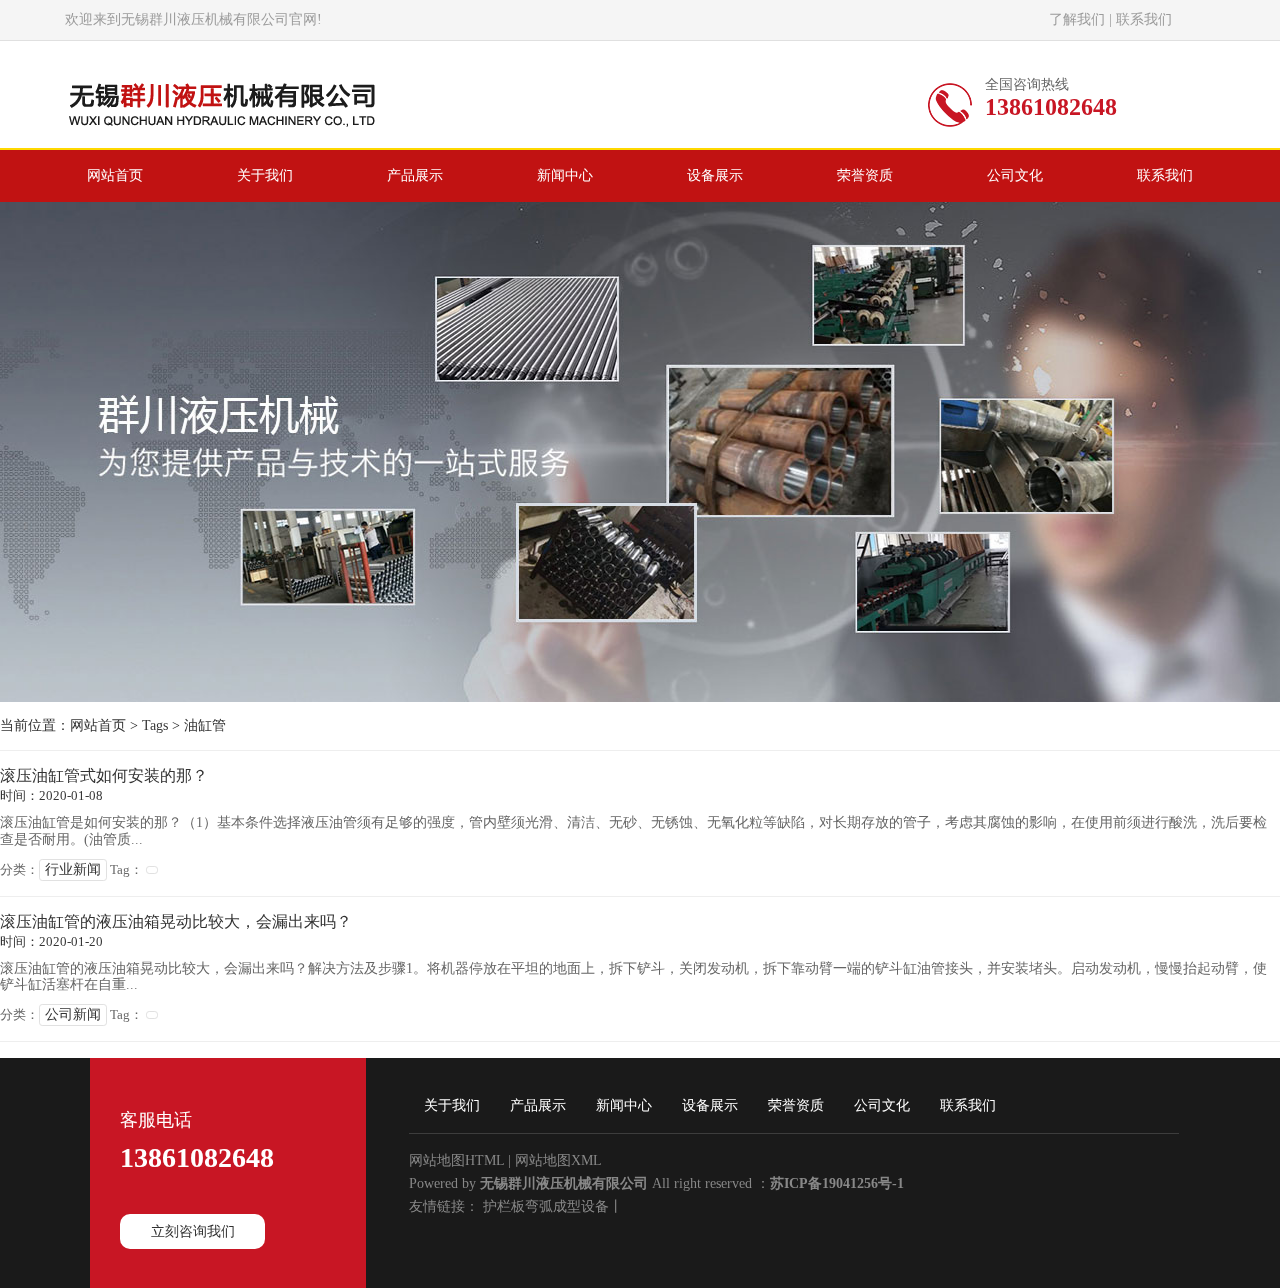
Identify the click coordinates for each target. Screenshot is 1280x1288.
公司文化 (882, 1105)
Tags (155, 725)
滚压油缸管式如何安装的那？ (104, 775)
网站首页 (98, 725)
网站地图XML (558, 1160)
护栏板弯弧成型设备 (546, 1206)
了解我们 (1077, 19)
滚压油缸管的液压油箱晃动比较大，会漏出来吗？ (176, 921)
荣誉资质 (796, 1105)
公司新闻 (73, 1014)
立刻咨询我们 (193, 1231)
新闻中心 (624, 1105)
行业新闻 (73, 869)
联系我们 (1144, 19)
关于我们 (452, 1105)
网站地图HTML (456, 1160)
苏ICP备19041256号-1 (837, 1183)
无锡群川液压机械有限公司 (564, 1183)
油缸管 (205, 725)
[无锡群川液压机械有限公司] (222, 132)
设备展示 (710, 1105)
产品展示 (538, 1105)
